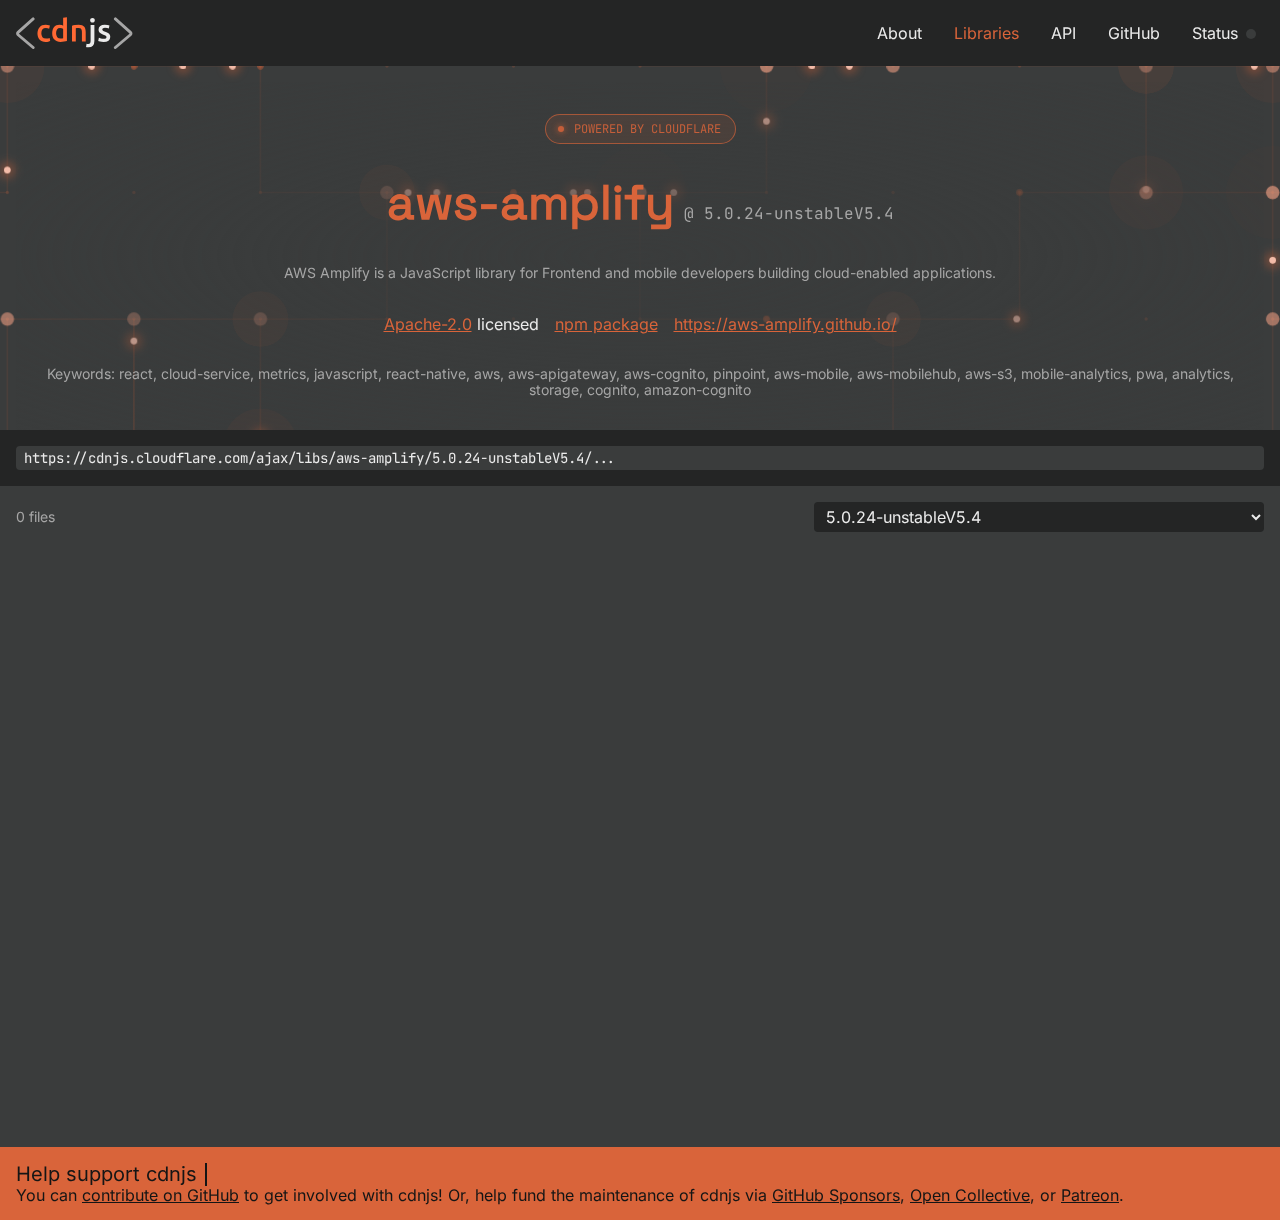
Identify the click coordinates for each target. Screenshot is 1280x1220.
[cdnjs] (74, 33)
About (899, 33)
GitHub (1134, 33)
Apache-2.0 (428, 324)
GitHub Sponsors (836, 1195)
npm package (606, 324)
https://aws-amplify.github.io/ (785, 324)
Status (1215, 33)
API (1063, 33)
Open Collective (970, 1195)
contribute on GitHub (160, 1195)
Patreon (1090, 1195)
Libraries (986, 33)
